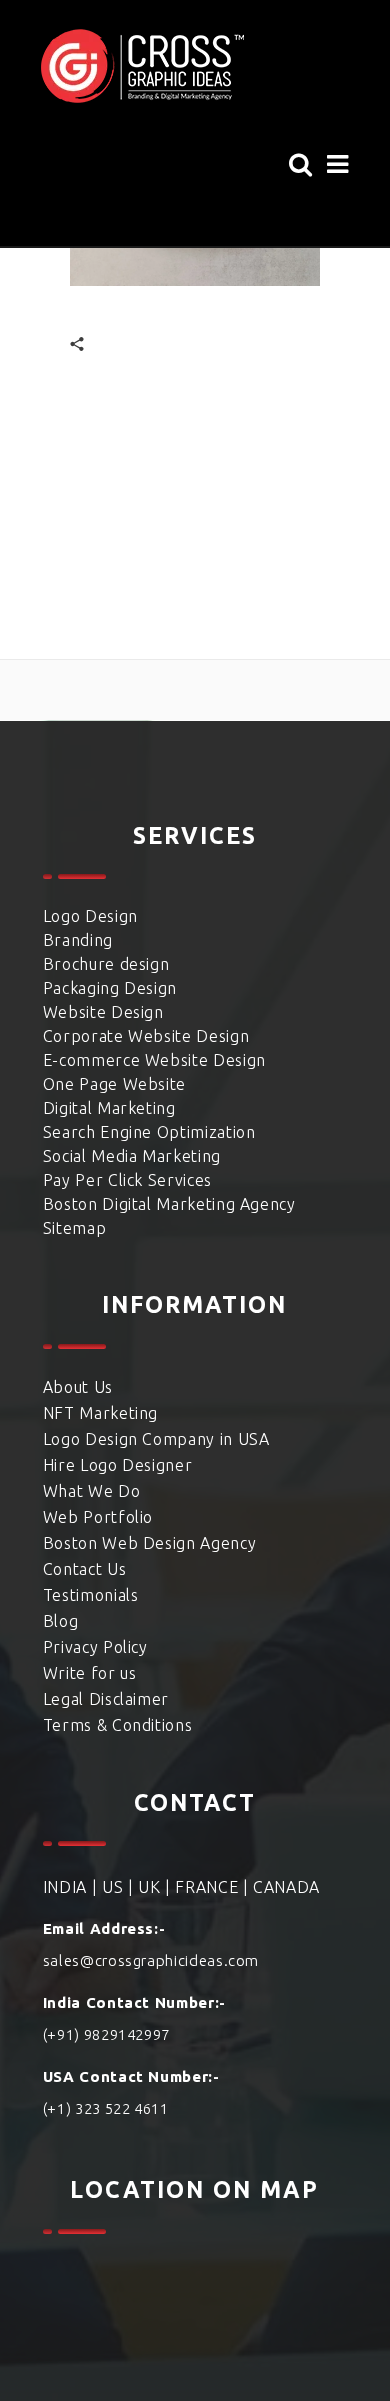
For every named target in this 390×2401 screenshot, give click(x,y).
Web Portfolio (98, 1517)
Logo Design (90, 916)
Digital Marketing (109, 1108)
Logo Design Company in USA (156, 1439)
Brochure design (106, 964)
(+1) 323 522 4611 (106, 2108)
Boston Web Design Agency (149, 1543)
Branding (78, 940)
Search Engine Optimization (149, 1132)
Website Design (103, 1012)
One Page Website (114, 1084)
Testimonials (91, 1595)
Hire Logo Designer (118, 1465)
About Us (78, 1387)
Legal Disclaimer (106, 1699)
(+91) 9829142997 (106, 2034)
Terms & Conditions (118, 1725)
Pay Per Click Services (127, 1180)
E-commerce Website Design (154, 1060)
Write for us (90, 1673)
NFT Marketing (100, 1413)
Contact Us (84, 1569)
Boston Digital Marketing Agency (169, 1204)
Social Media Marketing (132, 1156)
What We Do (91, 1491)
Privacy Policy (95, 1647)
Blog (61, 1621)
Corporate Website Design (146, 1036)
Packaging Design (110, 988)
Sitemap (74, 1228)
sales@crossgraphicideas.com (151, 1960)
